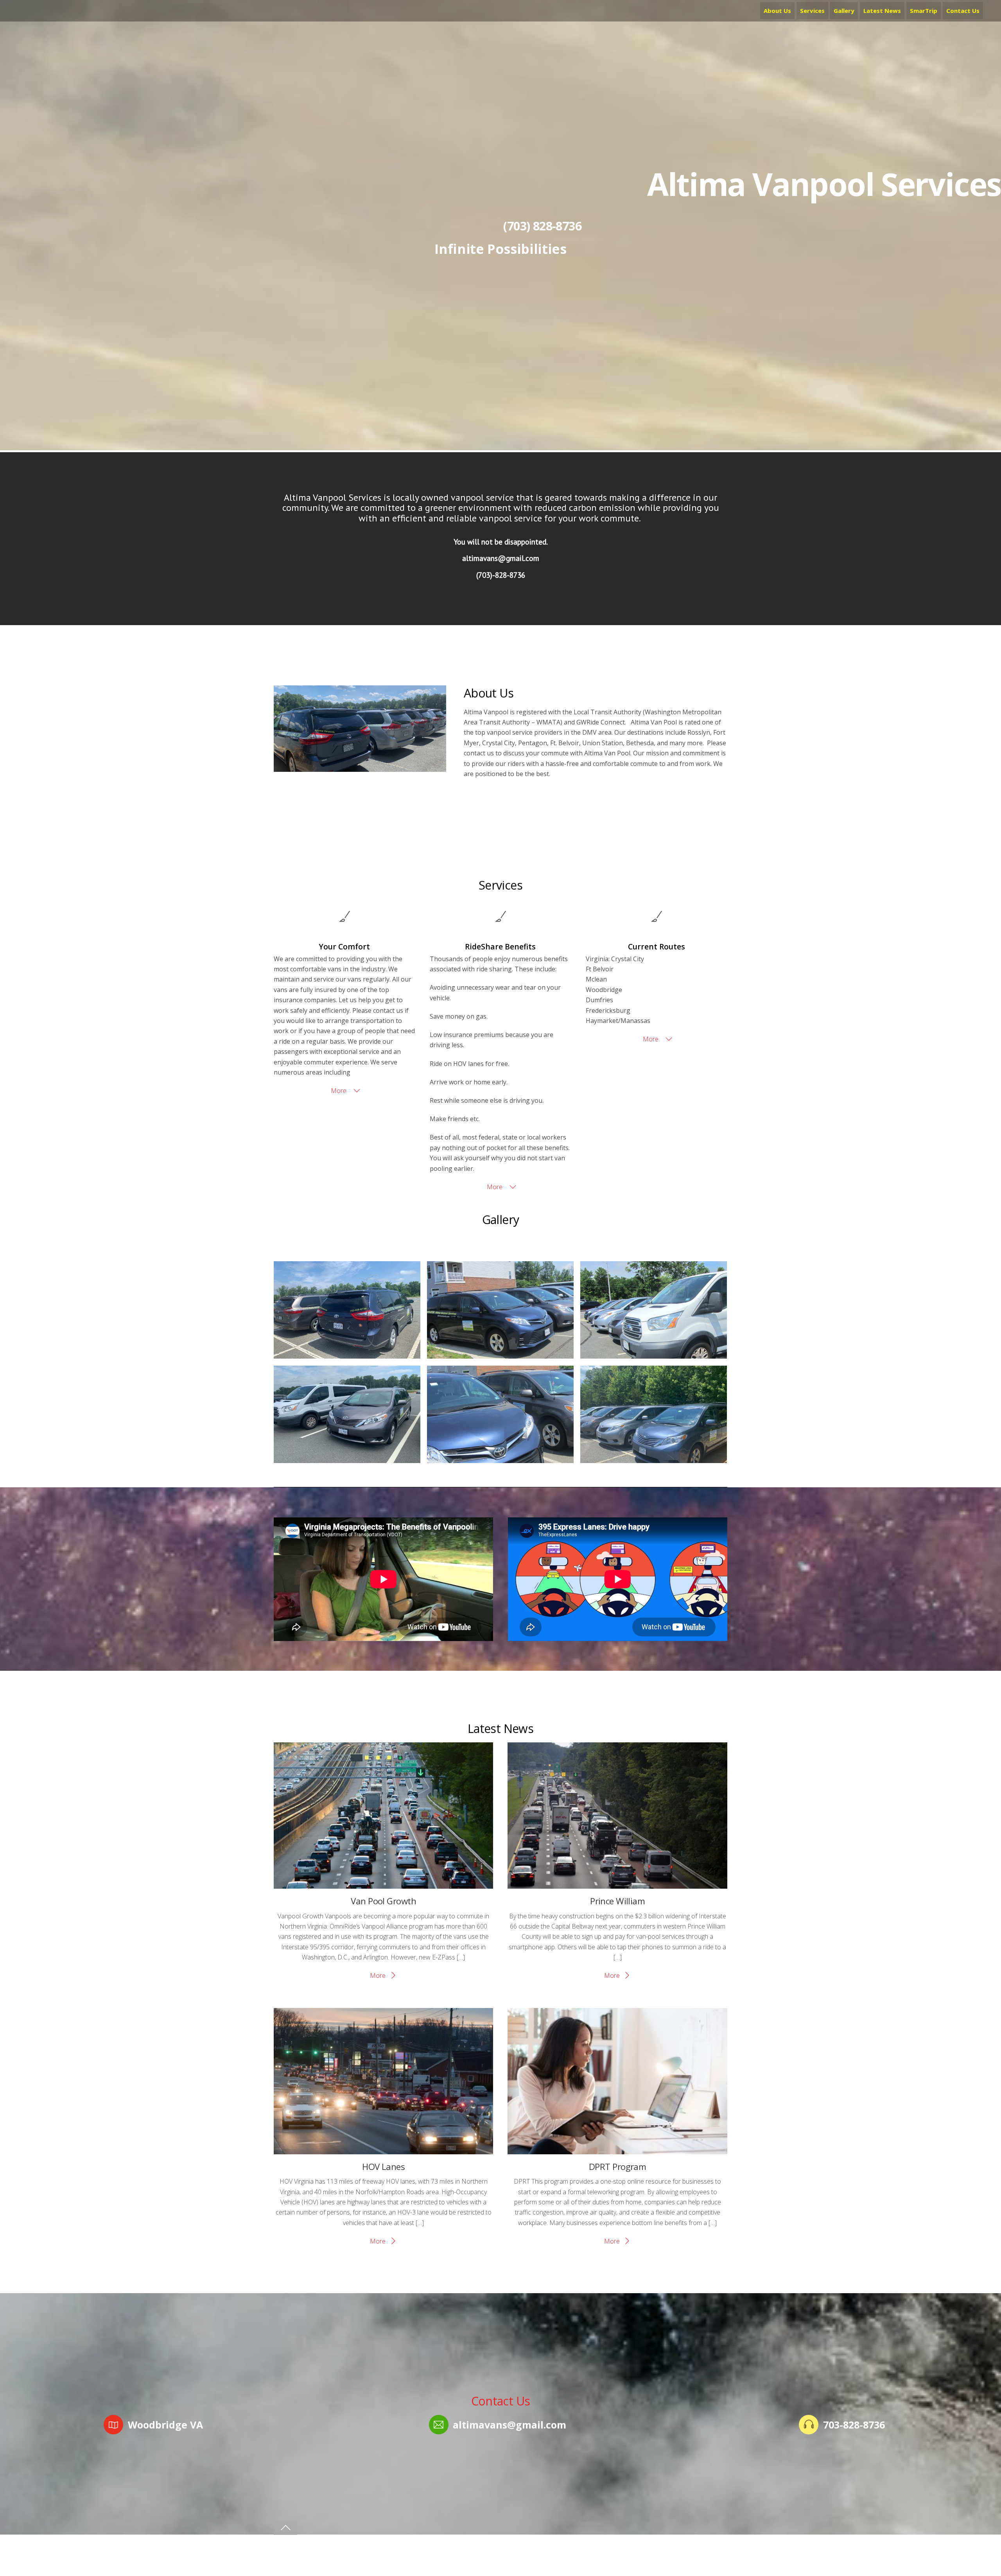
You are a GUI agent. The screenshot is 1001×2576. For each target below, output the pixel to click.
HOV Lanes (383, 2167)
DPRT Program (617, 2167)
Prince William (617, 1901)
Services (812, 11)
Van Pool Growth (383, 1901)
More (339, 1091)
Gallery (844, 11)
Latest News (882, 11)
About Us (777, 11)
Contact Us (963, 11)
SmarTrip (924, 11)
